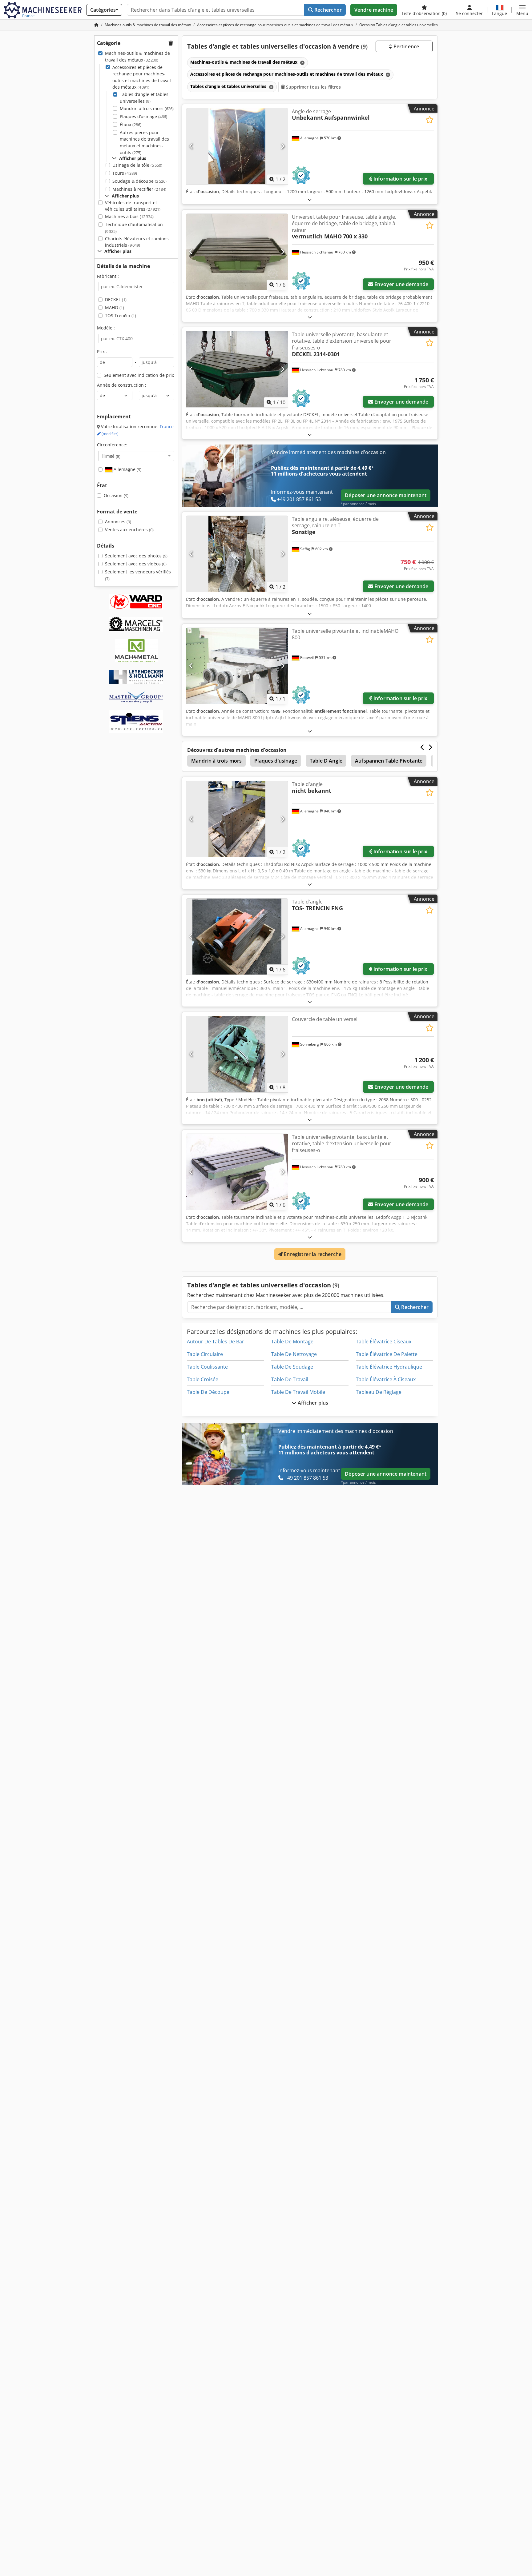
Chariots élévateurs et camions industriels (137, 242)
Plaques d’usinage (143, 116)
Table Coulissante (207, 1367)
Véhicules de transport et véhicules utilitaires (133, 206)
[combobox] (136, 456)
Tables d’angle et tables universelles (144, 98)
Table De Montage (292, 1342)
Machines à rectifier (139, 189)
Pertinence (405, 46)
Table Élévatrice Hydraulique (389, 1367)
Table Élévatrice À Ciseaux (386, 1379)
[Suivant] (282, 146)
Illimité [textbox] (111, 456)
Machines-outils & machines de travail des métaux (137, 56)
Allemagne (127, 469)
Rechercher (327, 10)
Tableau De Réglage (379, 1392)
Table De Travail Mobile (298, 1392)
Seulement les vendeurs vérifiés (138, 575)
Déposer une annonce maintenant (386, 495)
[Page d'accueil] (96, 25)
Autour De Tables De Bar (216, 1342)
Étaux (131, 124)
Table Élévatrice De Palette (387, 1354)
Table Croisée (203, 1379)
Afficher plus (312, 1403)
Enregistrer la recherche (312, 1254)
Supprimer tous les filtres (313, 87)
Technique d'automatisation (134, 228)
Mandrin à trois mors (147, 108)
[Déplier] (310, 199)
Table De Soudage (292, 1367)
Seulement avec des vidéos (136, 564)
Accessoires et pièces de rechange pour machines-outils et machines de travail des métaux (142, 77)
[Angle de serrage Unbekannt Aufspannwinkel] (237, 146)
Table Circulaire (205, 1354)
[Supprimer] (302, 63)
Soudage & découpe (139, 181)
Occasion (116, 495)
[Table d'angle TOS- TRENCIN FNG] (237, 937)
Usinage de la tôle (137, 165)
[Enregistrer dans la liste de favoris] (430, 120)
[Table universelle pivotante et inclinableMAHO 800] (237, 666)
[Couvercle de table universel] (237, 1054)
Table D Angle (326, 761)
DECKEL (116, 299)
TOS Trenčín (121, 315)
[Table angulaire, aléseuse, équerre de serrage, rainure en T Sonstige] (237, 554)
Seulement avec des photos (136, 556)
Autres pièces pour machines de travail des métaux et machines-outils (144, 142)
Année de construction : (122, 385)
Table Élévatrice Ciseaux (384, 1342)
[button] (522, 10)
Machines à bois (129, 216)
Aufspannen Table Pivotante (389, 761)
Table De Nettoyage (294, 1354)
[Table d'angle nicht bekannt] (237, 819)
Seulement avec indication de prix (139, 375)
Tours (125, 173)
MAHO (115, 307)
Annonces (118, 522)
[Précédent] (191, 146)
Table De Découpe (208, 1392)
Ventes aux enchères (129, 530)
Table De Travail (290, 1379)
